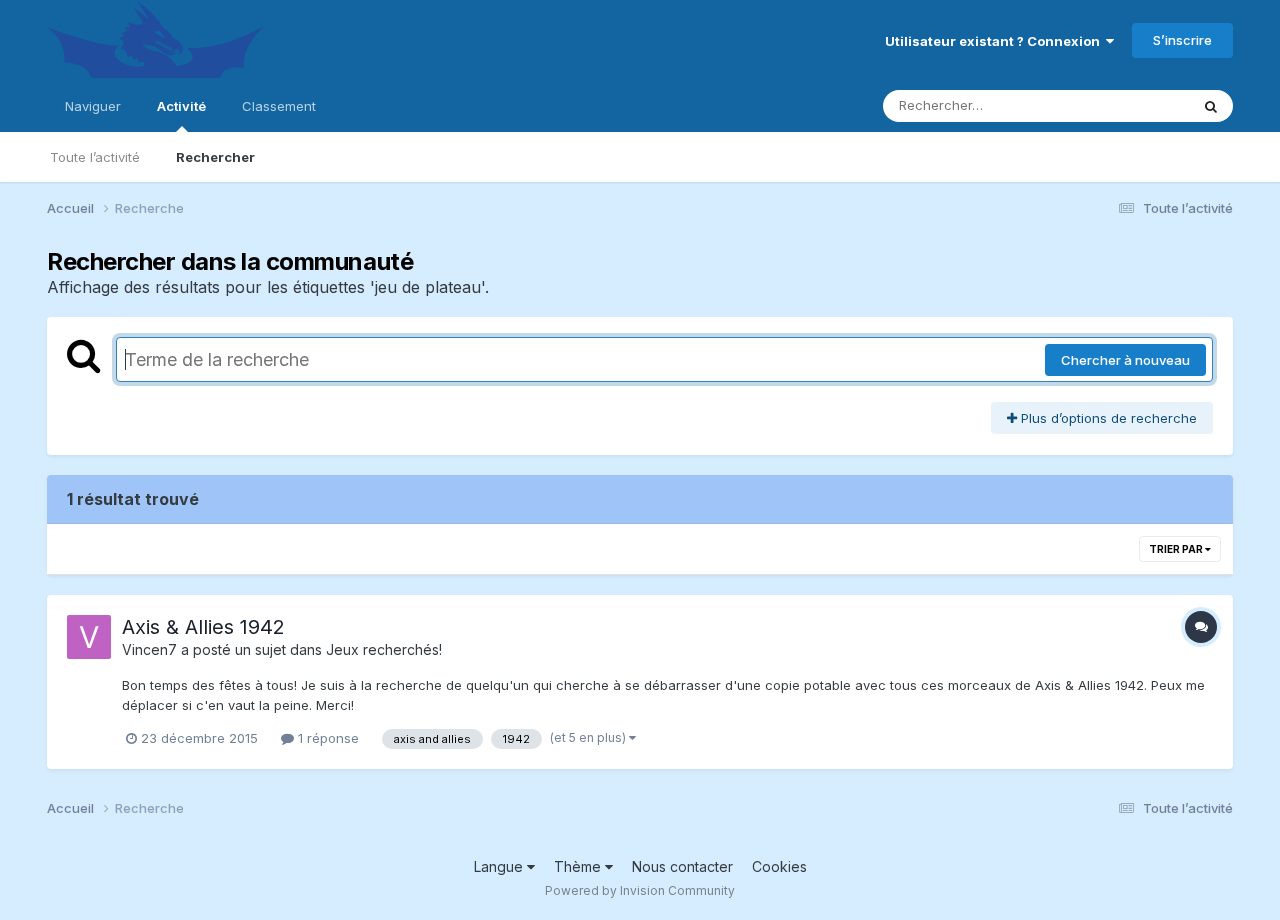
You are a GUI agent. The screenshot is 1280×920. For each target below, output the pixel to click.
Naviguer (93, 106)
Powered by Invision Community (640, 890)
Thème (579, 866)
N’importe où (1124, 105)
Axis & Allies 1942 (203, 627)
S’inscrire (1182, 40)
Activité (181, 106)
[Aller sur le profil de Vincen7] (89, 637)
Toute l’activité (95, 157)
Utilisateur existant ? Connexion (995, 41)
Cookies (779, 866)
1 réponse (326, 738)
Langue (500, 866)
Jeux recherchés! (384, 649)
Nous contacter (682, 866)
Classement (279, 106)
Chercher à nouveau (1125, 360)
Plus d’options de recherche (1107, 418)
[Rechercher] (1211, 106)
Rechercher (215, 157)
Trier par (1177, 549)
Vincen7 (149, 649)
